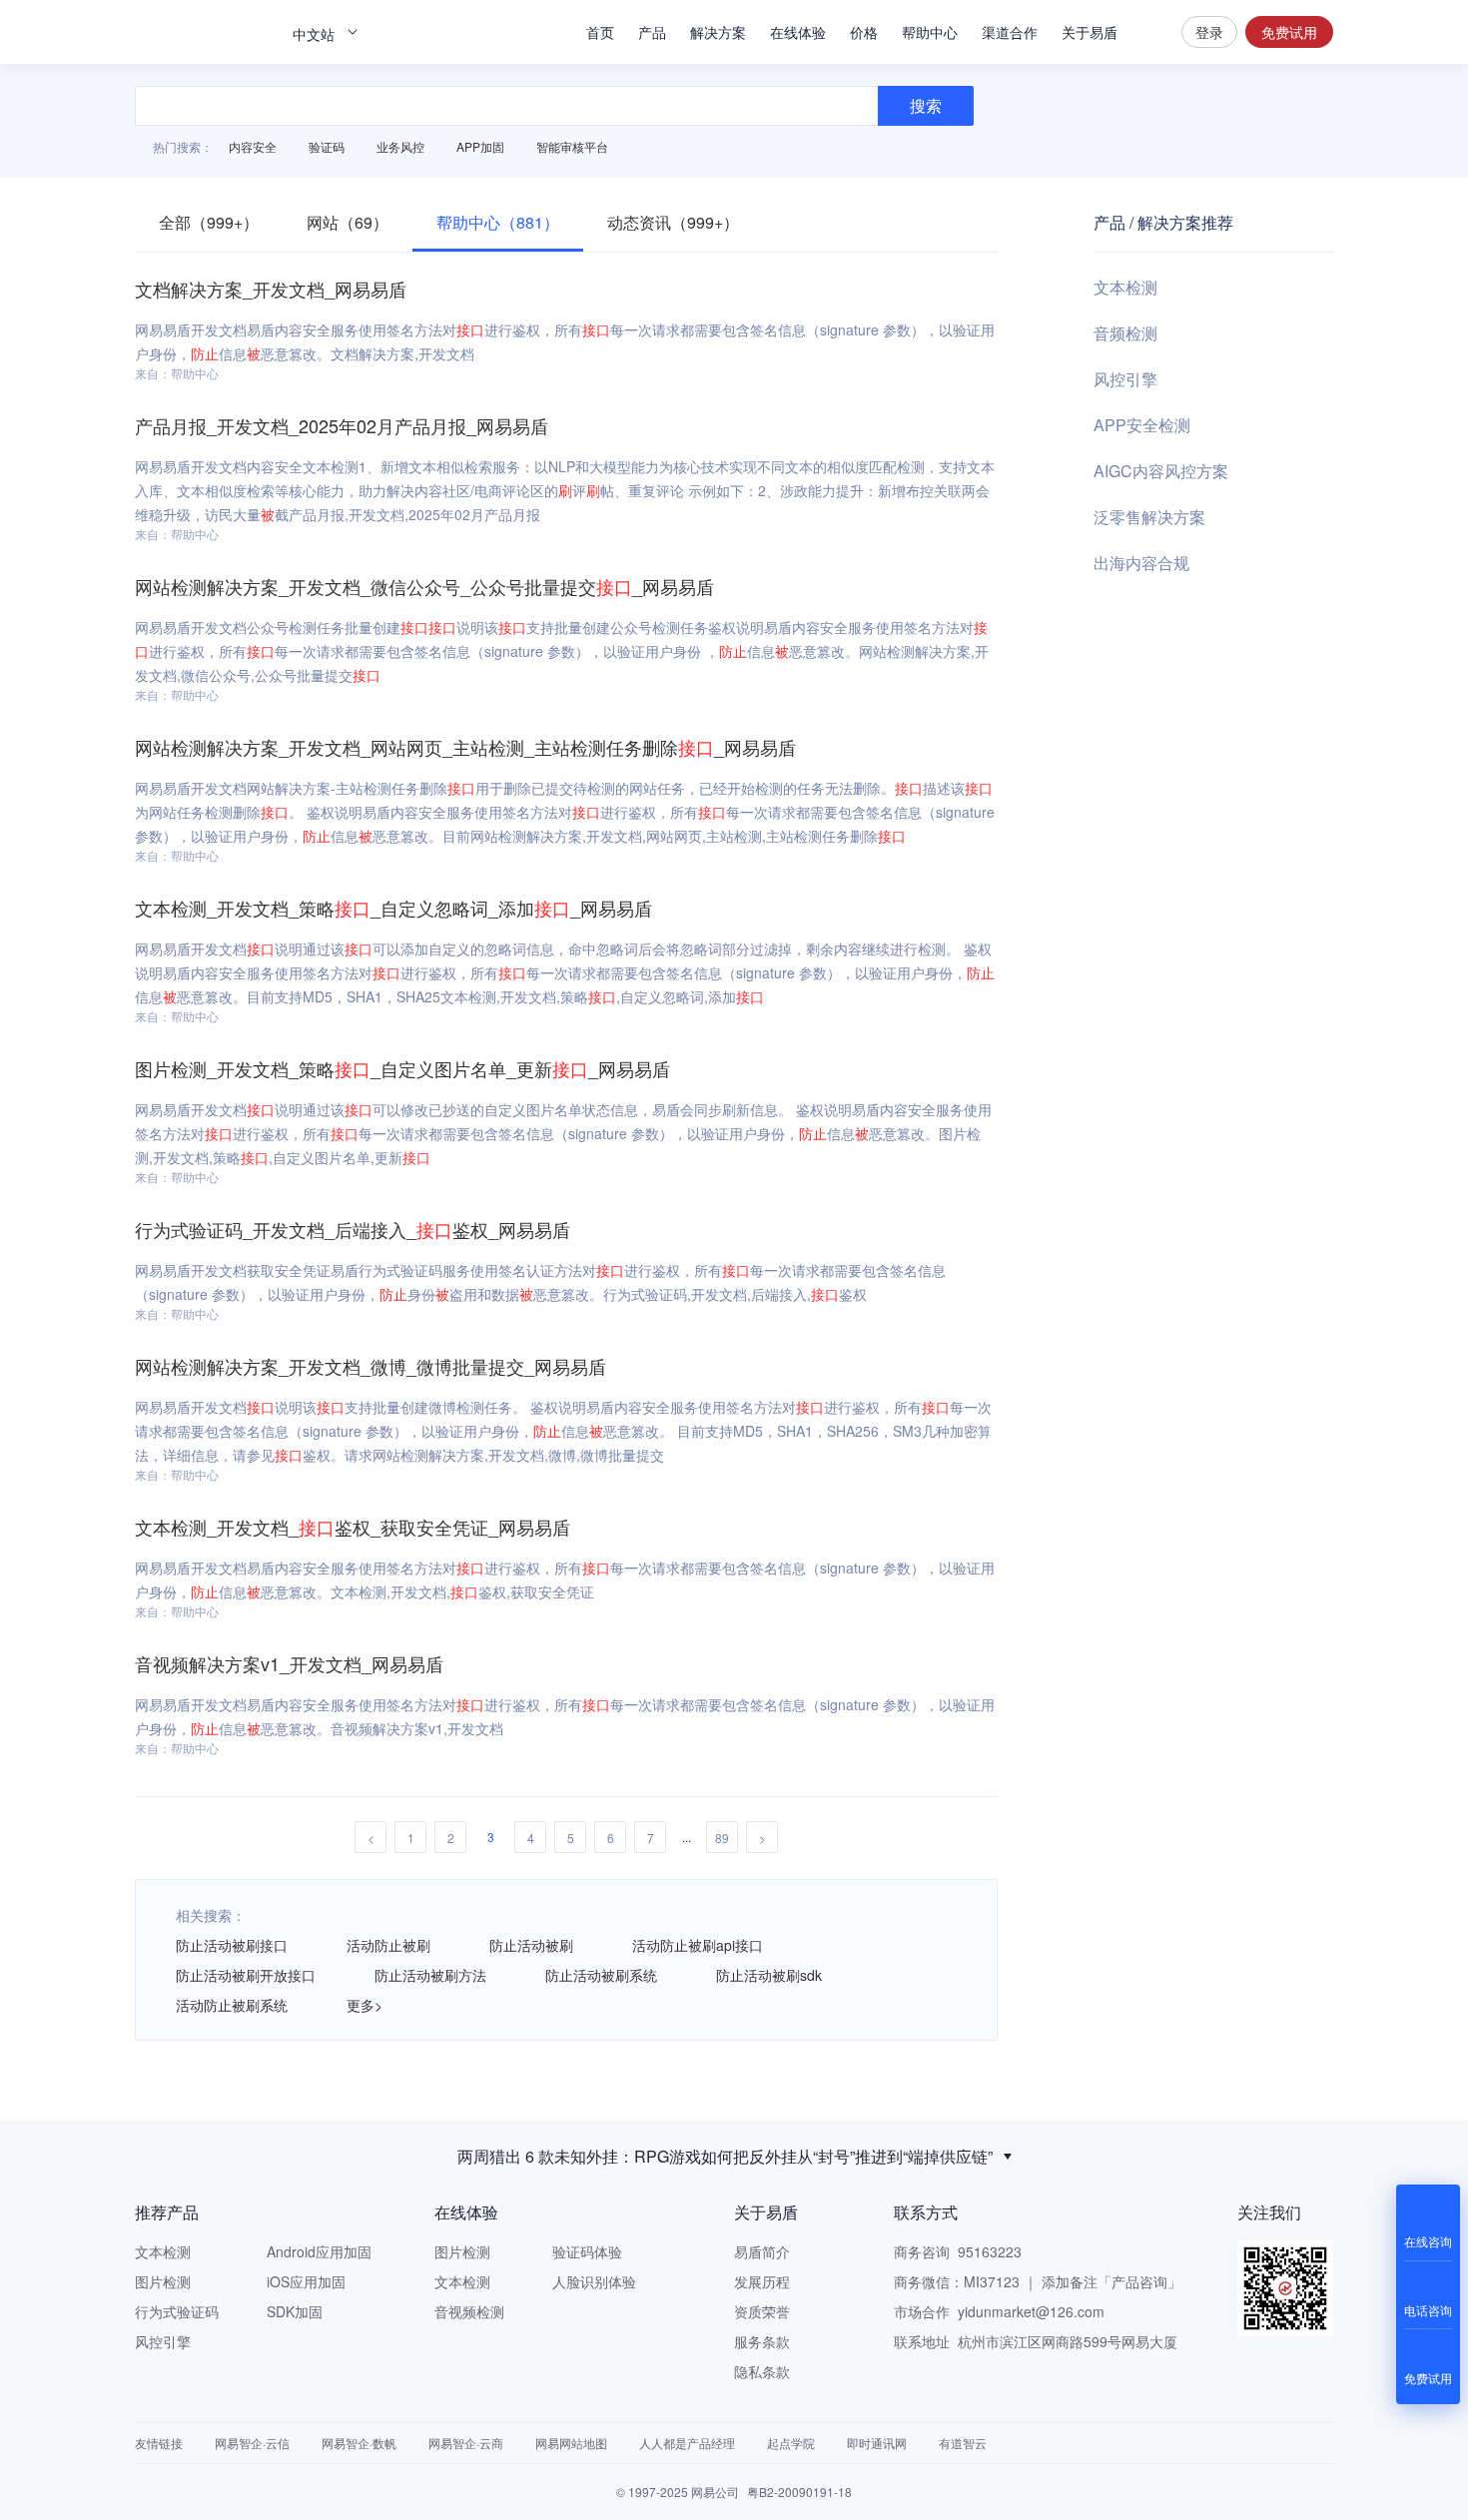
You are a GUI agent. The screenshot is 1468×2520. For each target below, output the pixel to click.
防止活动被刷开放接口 (246, 1975)
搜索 (1149, 32)
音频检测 (1125, 333)
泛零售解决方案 (1149, 517)
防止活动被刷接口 (232, 1945)
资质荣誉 (762, 2311)
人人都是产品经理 (687, 2443)
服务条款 (762, 2341)
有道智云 (963, 2443)
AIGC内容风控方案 (1161, 471)
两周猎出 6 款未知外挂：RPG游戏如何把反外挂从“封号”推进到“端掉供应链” (725, 2152)
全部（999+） (209, 222)
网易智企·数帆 (359, 2443)
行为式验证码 (177, 2311)
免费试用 (1289, 32)
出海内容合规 (1141, 563)
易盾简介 (762, 2251)
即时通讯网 (877, 2443)
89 (722, 1838)
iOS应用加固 (306, 2281)
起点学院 (791, 2443)
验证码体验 (587, 2251)
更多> (365, 2005)
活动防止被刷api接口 (698, 1945)
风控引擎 (1125, 379)
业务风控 (400, 146)
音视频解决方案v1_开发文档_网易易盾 (289, 1663)
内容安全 (253, 146)
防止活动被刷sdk (769, 1975)
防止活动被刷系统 (601, 1975)
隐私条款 (762, 2371)
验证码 (327, 146)
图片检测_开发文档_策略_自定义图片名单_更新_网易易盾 (402, 1068)
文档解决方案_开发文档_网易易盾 (271, 289)
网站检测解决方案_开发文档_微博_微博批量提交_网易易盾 (370, 1366)
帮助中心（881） (498, 222)
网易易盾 (205, 32)
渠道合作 (1010, 32)
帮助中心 (930, 32)
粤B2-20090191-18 (799, 2492)
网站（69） (348, 222)
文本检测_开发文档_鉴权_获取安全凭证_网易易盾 (353, 1527)
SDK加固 (295, 2311)
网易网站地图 (571, 2443)
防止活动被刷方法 (430, 1975)
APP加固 (480, 146)
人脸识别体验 (594, 2281)
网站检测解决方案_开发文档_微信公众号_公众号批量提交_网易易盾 (424, 586)
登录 (1209, 32)
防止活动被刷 (531, 1945)
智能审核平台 (572, 146)
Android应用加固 (319, 2251)
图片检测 (163, 2281)
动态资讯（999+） (673, 222)
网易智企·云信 (252, 2443)
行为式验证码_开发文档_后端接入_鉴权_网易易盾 (353, 1229)
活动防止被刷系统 (232, 2005)
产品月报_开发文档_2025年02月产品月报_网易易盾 (342, 425)
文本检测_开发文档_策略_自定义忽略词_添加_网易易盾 (393, 908)
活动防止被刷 (388, 1945)
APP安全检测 (1142, 425)
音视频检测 (469, 2311)
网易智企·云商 (466, 2443)
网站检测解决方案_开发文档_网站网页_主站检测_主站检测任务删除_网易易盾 (465, 747)
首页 (600, 32)
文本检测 (1125, 287)
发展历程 (762, 2281)
